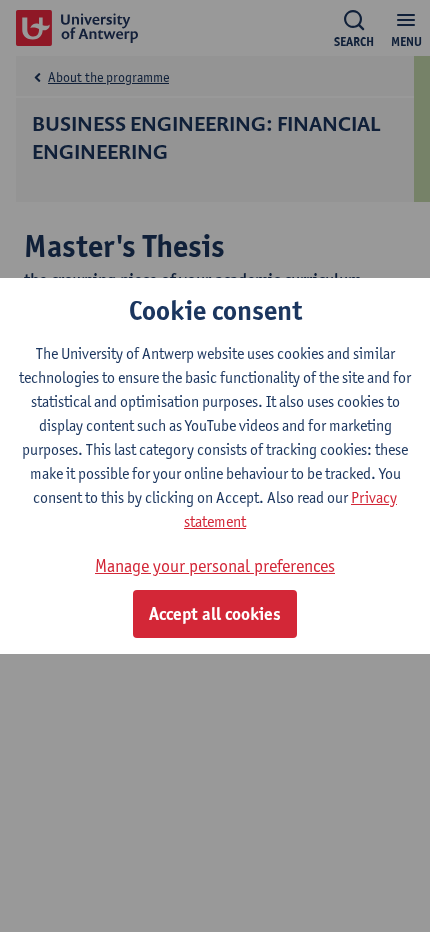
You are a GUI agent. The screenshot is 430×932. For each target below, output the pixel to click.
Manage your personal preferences (215, 565)
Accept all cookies (215, 614)
